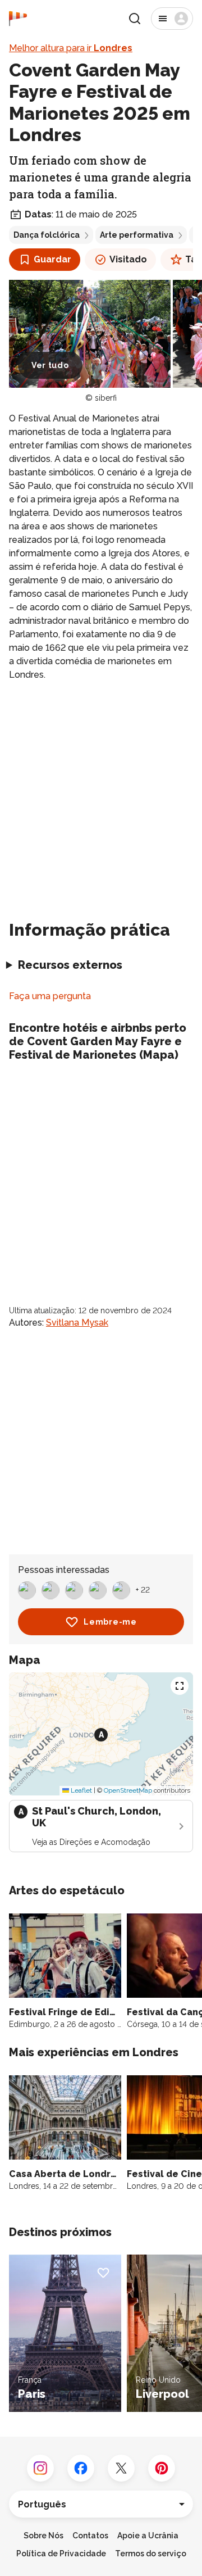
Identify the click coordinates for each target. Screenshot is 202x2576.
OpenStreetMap (128, 1790)
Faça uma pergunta (50, 996)
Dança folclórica (47, 235)
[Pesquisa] (135, 19)
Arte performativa (137, 235)
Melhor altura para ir (71, 48)
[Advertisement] (101, 796)
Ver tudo (50, 365)
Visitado (128, 259)
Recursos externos (70, 965)
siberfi (106, 398)
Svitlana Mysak (77, 1323)
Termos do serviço (151, 2554)
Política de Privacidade (61, 2554)
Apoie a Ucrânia (148, 2536)
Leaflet (81, 1790)
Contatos (90, 2536)
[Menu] (172, 19)
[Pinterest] (162, 2468)
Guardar (52, 259)
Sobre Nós (43, 2536)
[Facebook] (81, 2468)
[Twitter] (121, 2468)
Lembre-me (110, 1622)
